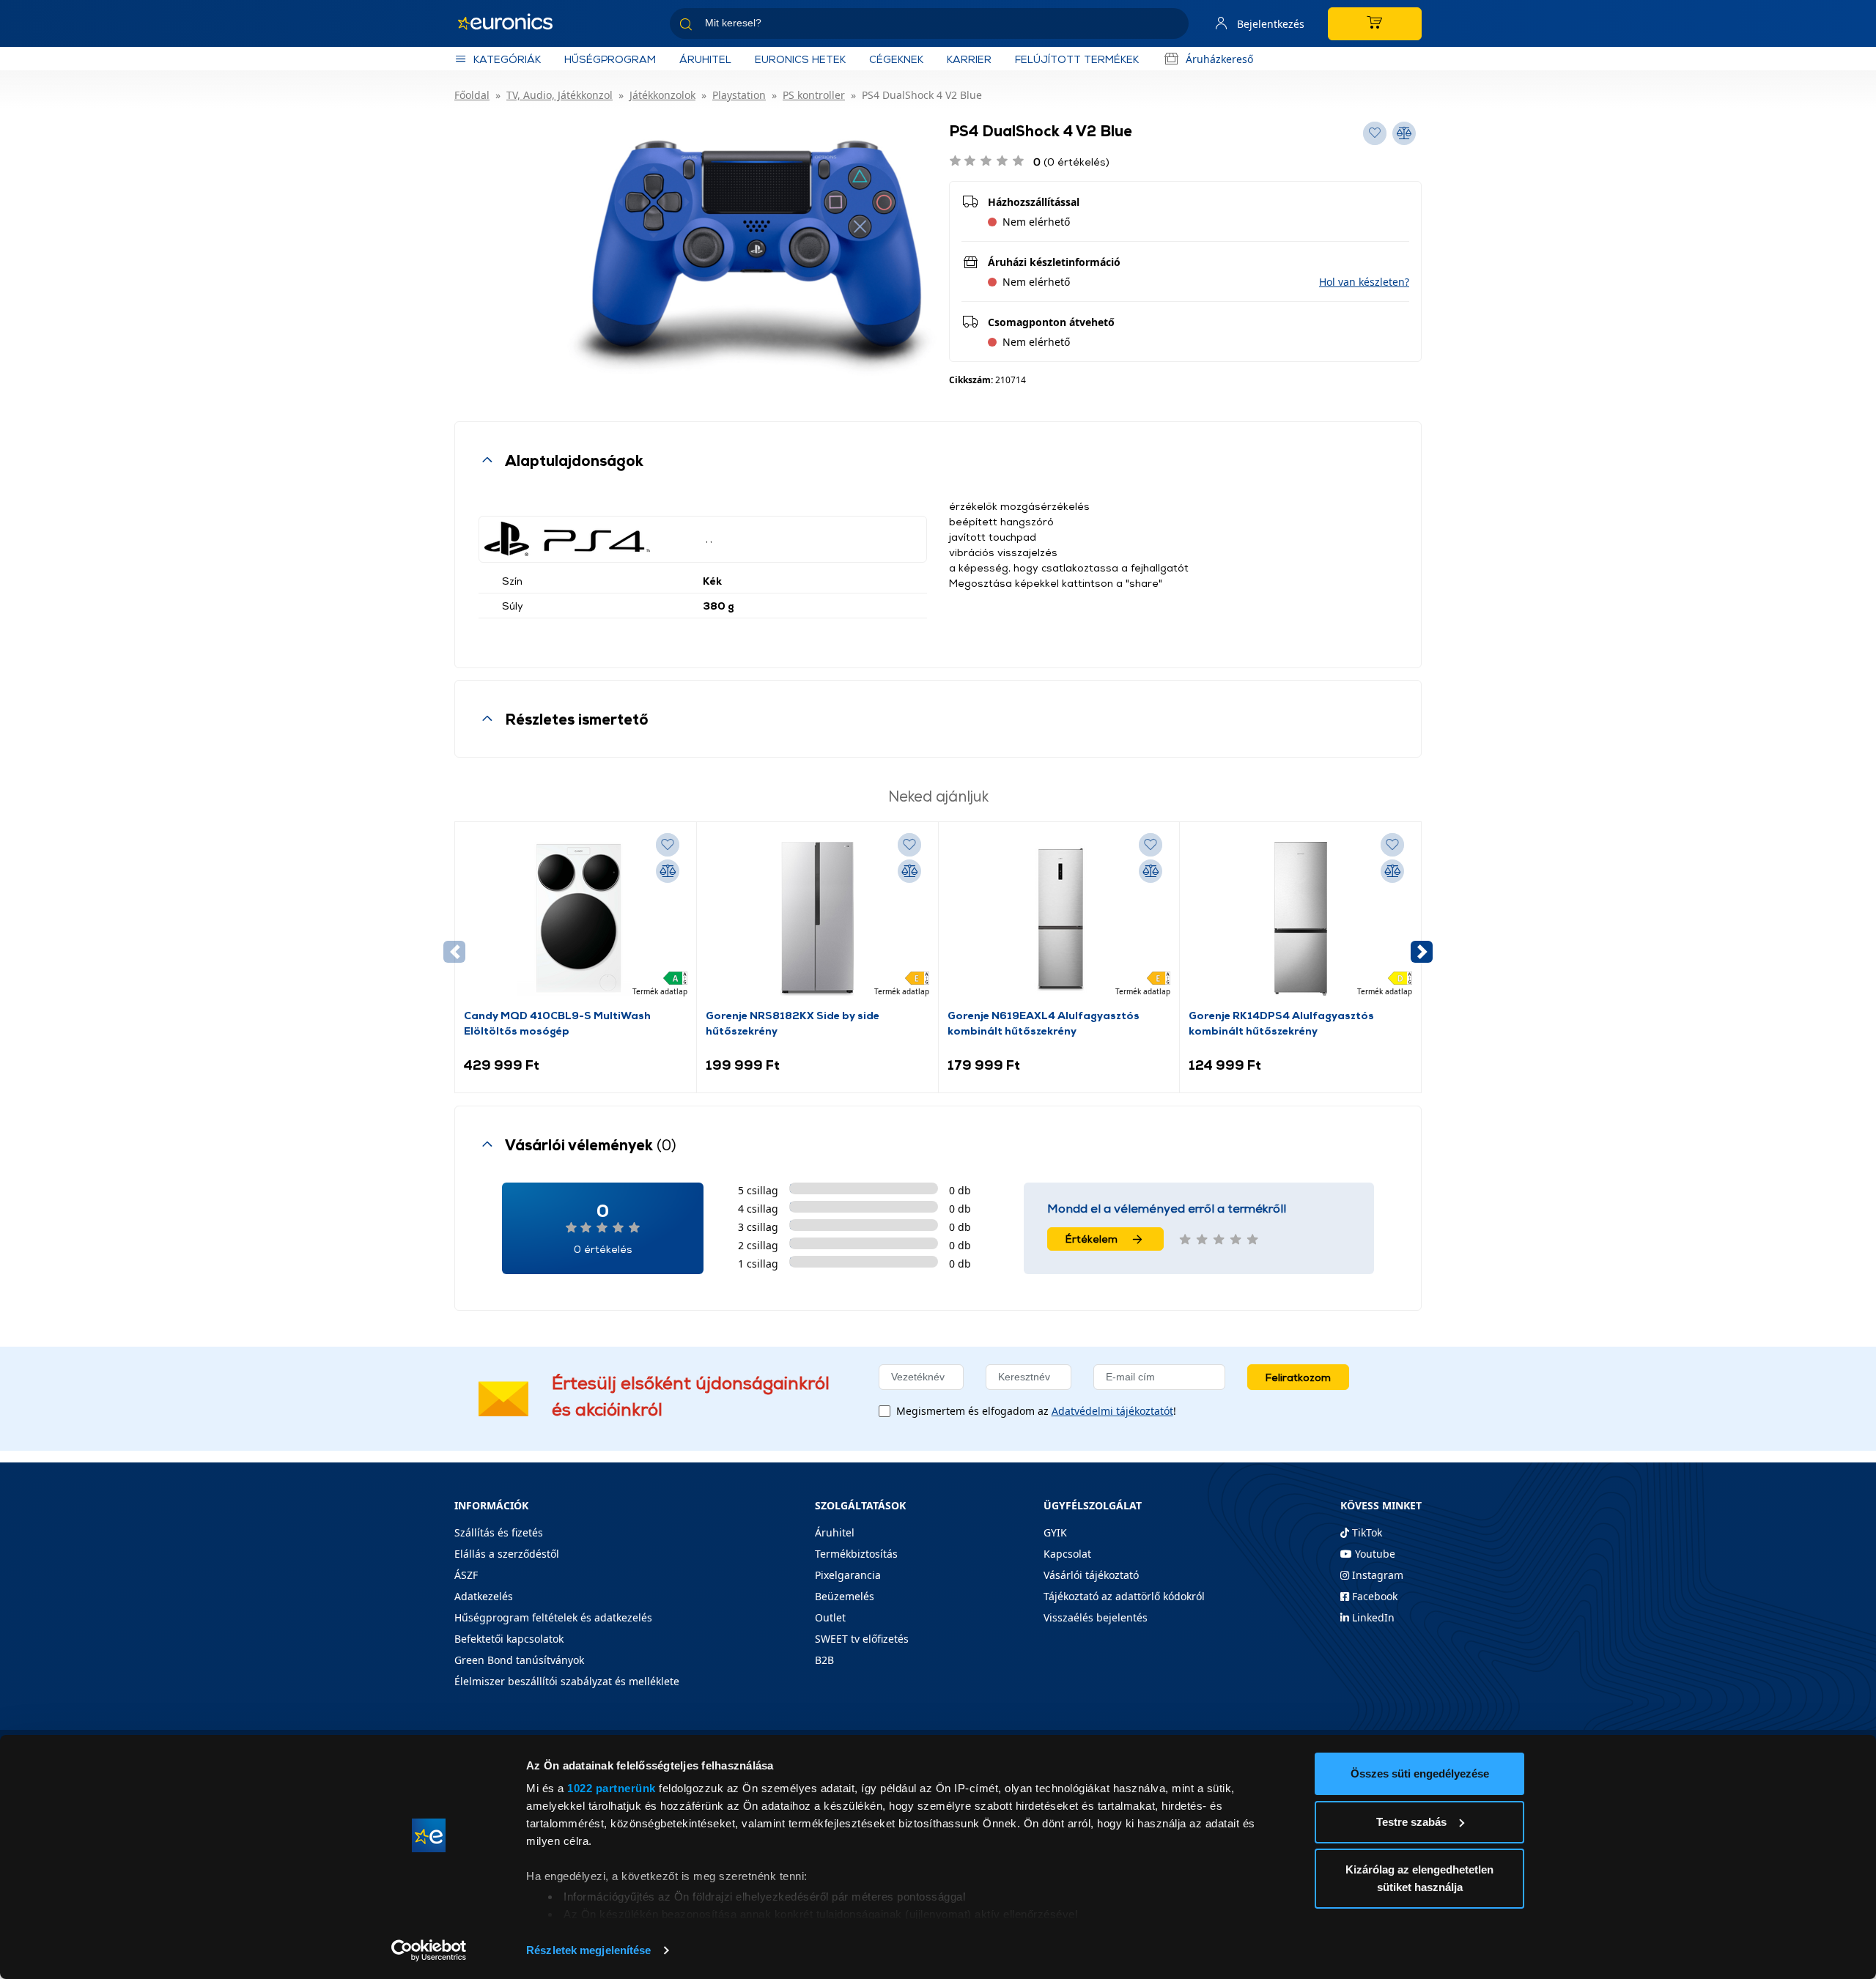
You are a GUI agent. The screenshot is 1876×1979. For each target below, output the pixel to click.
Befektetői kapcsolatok (509, 1639)
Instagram (1376, 1575)
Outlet (830, 1617)
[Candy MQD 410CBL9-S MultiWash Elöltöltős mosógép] (575, 919)
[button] (1364, 282)
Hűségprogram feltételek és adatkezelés (553, 1617)
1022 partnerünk (612, 1788)
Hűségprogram (610, 59)
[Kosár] (1375, 24)
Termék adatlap (660, 991)
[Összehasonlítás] (668, 871)
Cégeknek (896, 59)
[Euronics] (513, 23)
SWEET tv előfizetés (862, 1639)
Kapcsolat (1067, 1554)
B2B (824, 1660)
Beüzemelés (845, 1596)
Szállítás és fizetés (499, 1532)
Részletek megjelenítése (588, 1950)
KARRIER (969, 59)
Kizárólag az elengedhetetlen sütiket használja (1419, 1878)
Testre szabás (1411, 1822)
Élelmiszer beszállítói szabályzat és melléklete (567, 1681)
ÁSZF (466, 1575)
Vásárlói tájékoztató (1091, 1575)
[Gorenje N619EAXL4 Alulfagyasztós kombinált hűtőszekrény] (1059, 919)
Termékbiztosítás (856, 1554)
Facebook (1373, 1596)
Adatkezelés (484, 1596)
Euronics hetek (800, 59)
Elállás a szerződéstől (507, 1554)
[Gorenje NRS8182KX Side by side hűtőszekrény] (817, 919)
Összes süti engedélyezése (1420, 1773)
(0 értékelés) (1071, 162)
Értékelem (1092, 1239)
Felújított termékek (1077, 59)
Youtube (1374, 1554)
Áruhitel (705, 59)
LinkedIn (1372, 1617)
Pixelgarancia (848, 1575)
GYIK (1055, 1532)
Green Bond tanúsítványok (519, 1660)
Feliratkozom (1298, 1377)
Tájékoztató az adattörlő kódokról (1124, 1596)
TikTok (1366, 1532)
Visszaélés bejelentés (1096, 1617)
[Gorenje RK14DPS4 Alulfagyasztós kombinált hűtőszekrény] (1301, 919)
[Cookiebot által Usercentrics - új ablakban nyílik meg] (429, 1950)
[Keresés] (1172, 26)
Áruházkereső (1219, 59)
